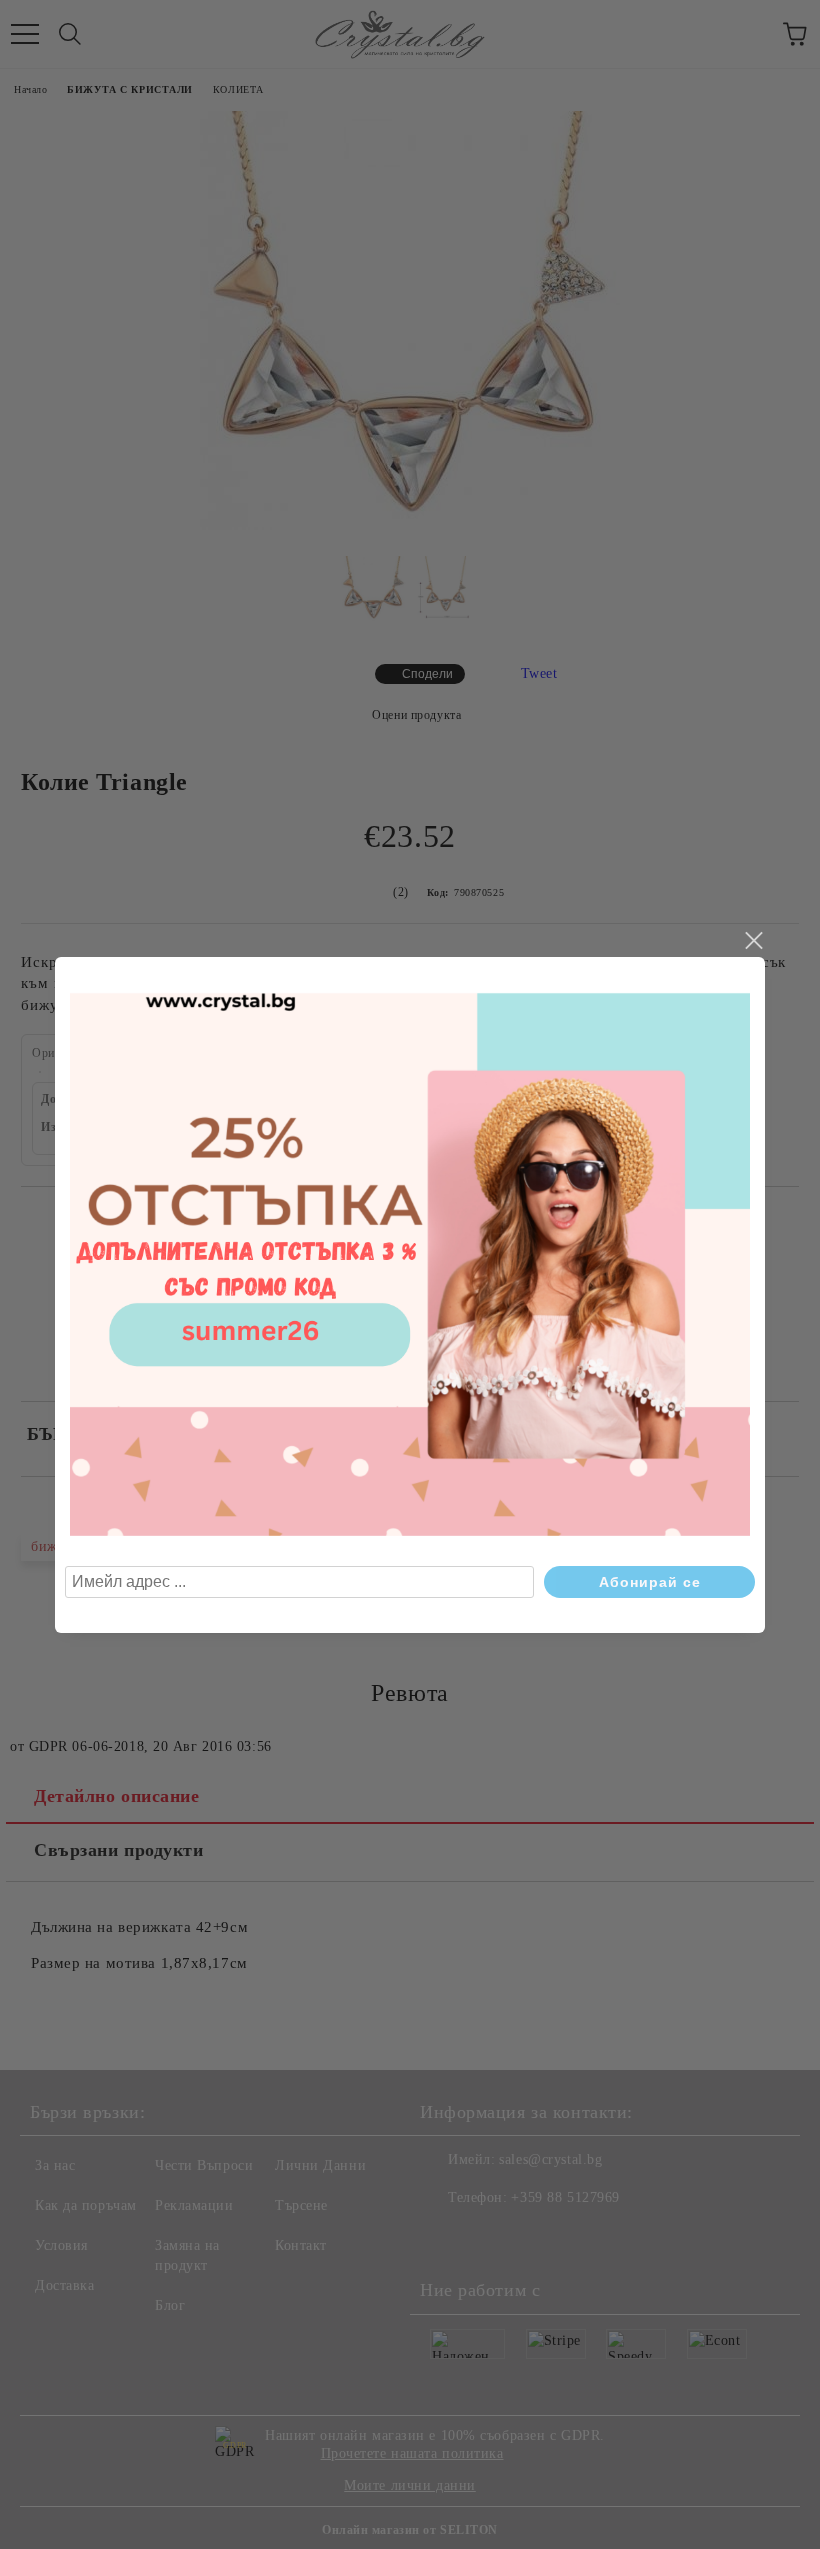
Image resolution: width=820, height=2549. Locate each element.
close (753, 941)
